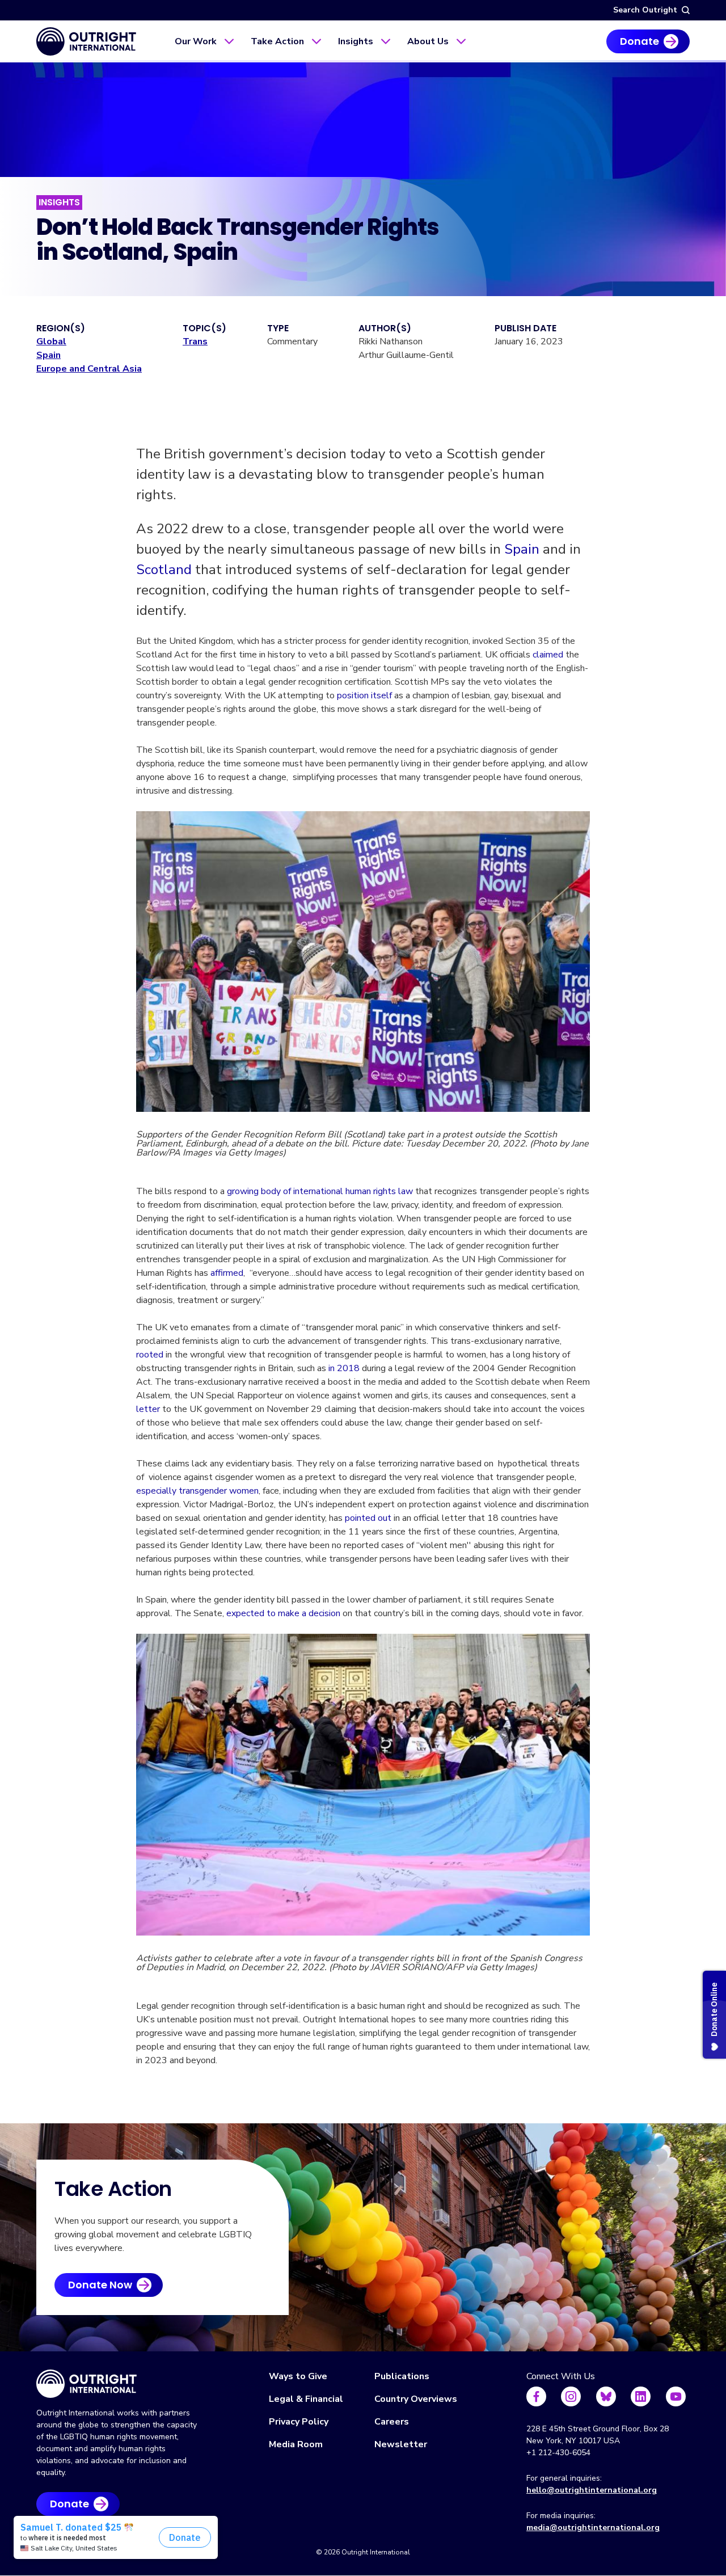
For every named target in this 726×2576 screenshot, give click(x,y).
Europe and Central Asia (89, 369)
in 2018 (344, 1368)
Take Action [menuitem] (277, 41)
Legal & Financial (306, 2399)
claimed (548, 655)
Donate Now (100, 2285)
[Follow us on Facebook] (536, 2396)
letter (148, 1409)
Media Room (296, 2444)
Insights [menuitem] (356, 41)
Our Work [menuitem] (196, 41)
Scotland (164, 570)
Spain (48, 355)
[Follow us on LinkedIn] (641, 2396)
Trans (195, 342)
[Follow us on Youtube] (676, 2396)
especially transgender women (197, 1491)
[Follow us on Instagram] (571, 2396)
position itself (364, 695)
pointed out (368, 1518)
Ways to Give (298, 2376)
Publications (402, 2376)
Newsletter (401, 2444)
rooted (150, 1355)
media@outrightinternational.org (593, 2527)
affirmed (227, 1273)
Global (51, 342)
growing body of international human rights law (320, 1191)
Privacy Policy (299, 2422)
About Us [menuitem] (428, 41)
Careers (392, 2422)
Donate (640, 41)
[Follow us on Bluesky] (606, 2396)
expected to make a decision (283, 1613)
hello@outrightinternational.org (592, 2490)
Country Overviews (416, 2399)
